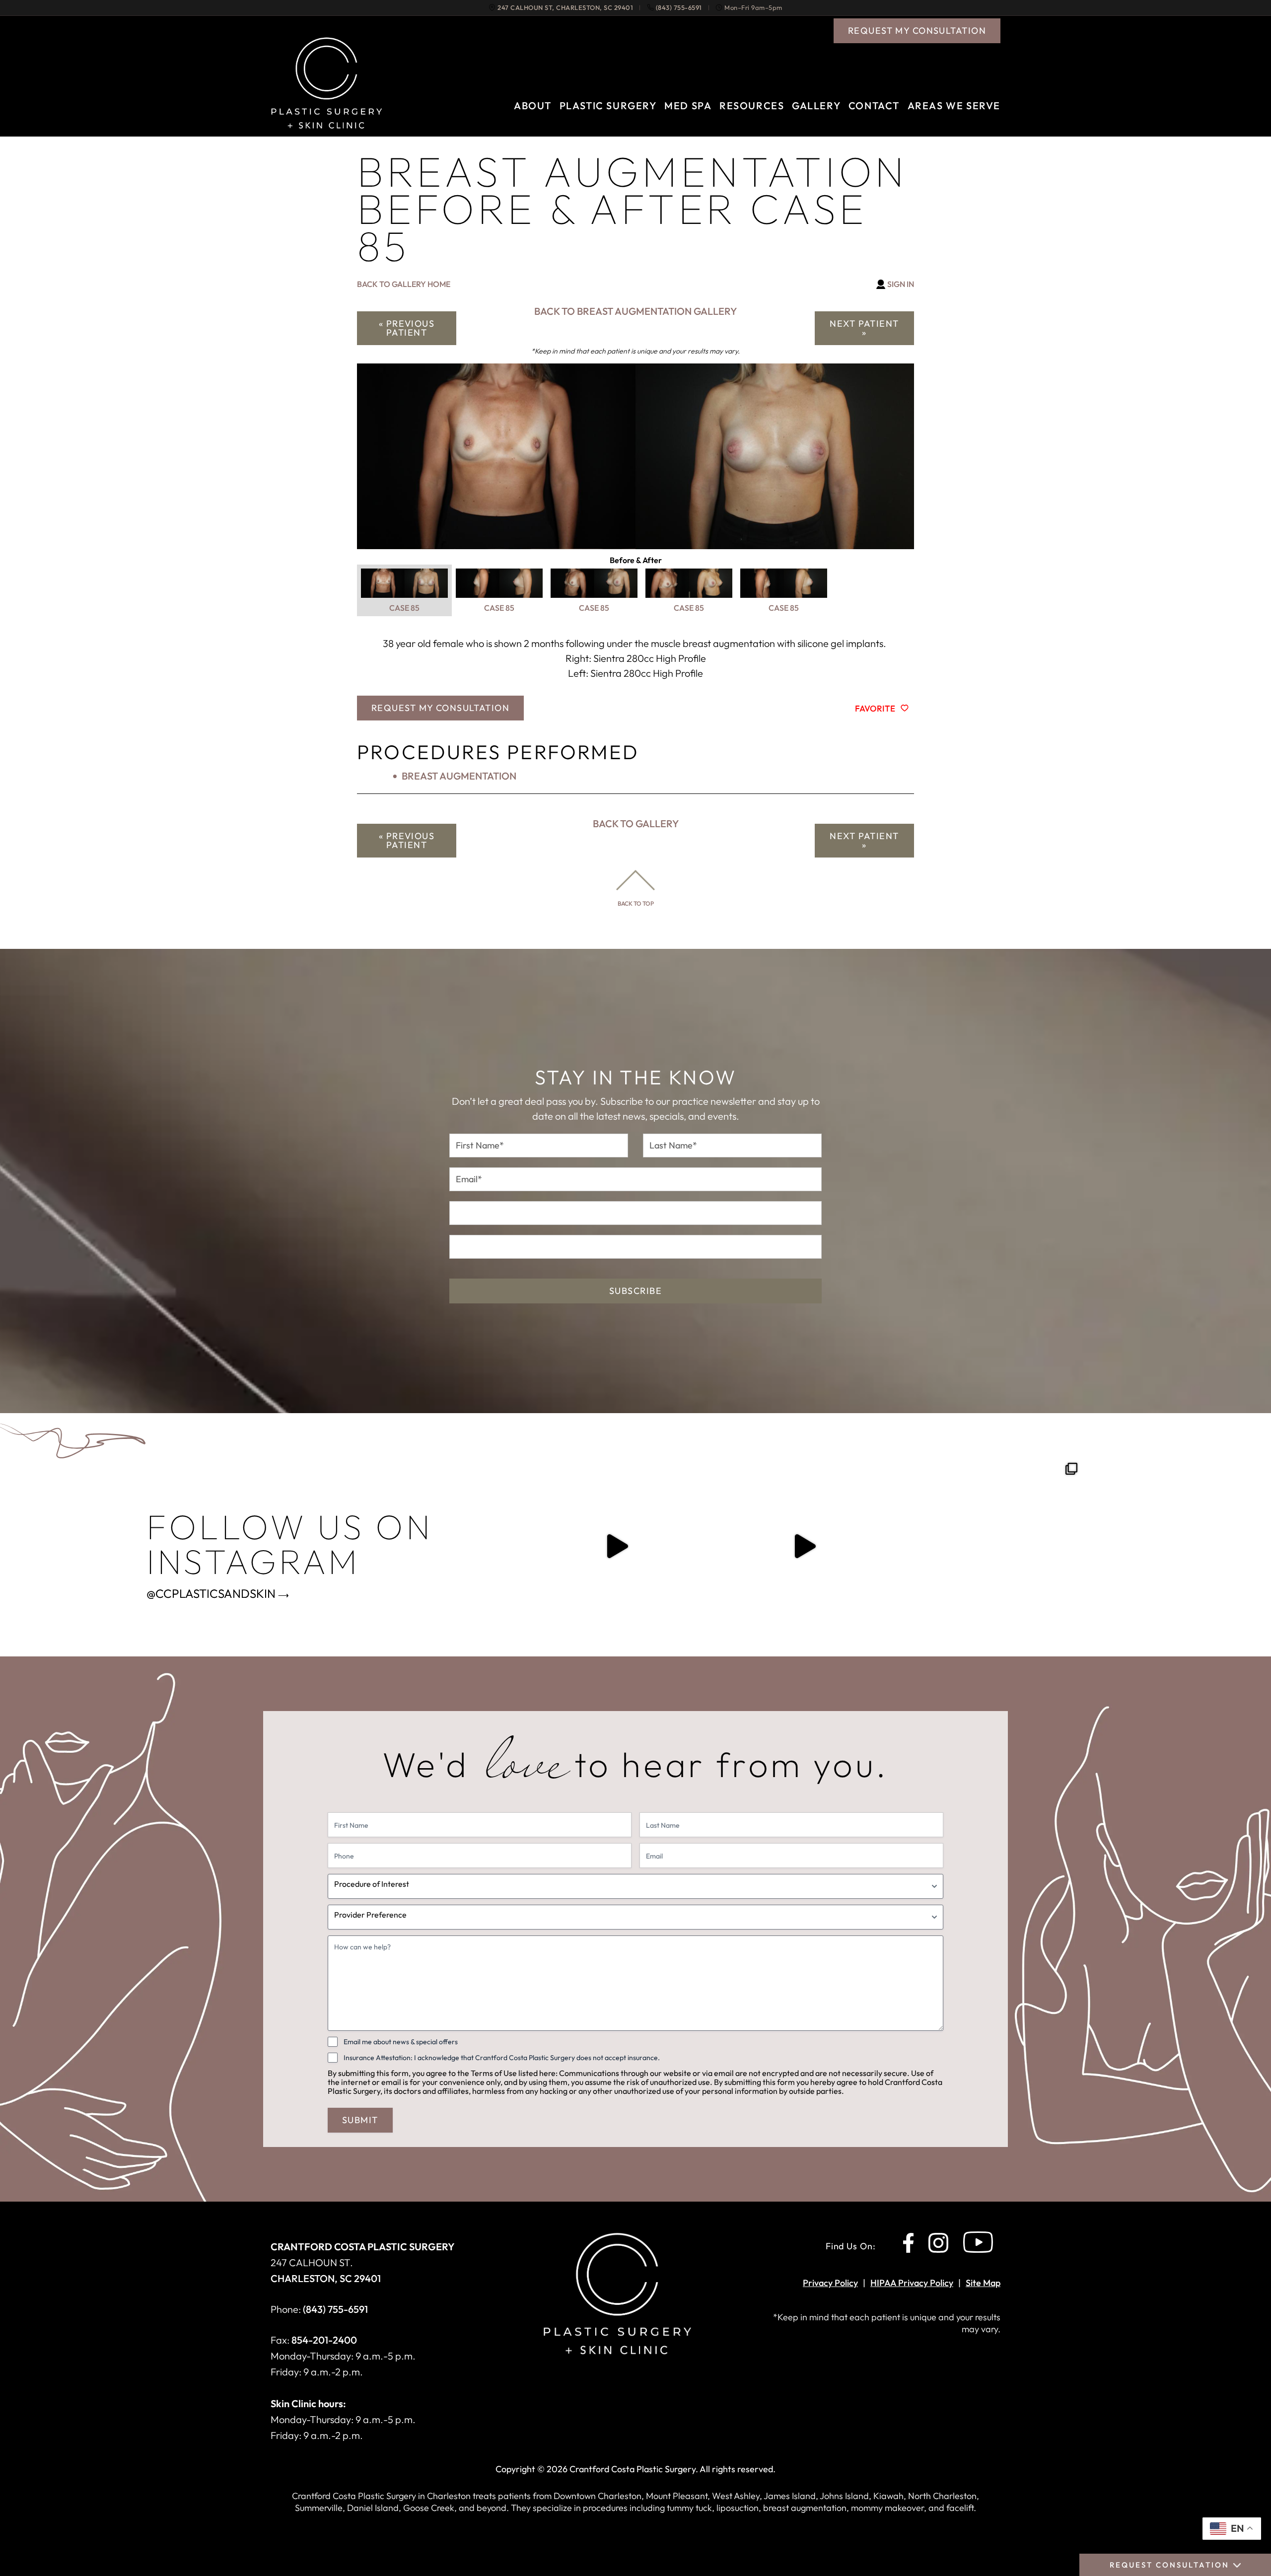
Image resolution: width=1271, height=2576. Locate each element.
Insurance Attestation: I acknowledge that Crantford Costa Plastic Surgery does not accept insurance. (502, 2058)
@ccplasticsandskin (211, 1593)
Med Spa (688, 106)
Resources (752, 106)
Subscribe (635, 1291)
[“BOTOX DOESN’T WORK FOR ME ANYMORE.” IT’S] (804, 1546)
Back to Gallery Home (404, 284)
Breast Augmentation (459, 776)
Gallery (816, 106)
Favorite (875, 708)
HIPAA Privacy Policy (912, 2283)
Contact (874, 106)
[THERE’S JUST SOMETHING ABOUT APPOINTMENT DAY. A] (617, 1546)
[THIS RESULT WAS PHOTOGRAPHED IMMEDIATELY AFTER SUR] (992, 1546)
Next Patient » (864, 328)
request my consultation (917, 31)
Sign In (901, 284)
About (533, 106)
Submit (360, 2120)
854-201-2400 (324, 2340)
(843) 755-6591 (679, 8)
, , (565, 8)
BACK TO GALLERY (636, 823)
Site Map (983, 2283)
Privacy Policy (830, 2283)
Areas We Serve (954, 106)
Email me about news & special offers (401, 2042)
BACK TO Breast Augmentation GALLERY (635, 311)
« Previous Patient (407, 328)
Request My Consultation (440, 708)
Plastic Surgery (608, 106)
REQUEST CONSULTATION (1169, 2565)
